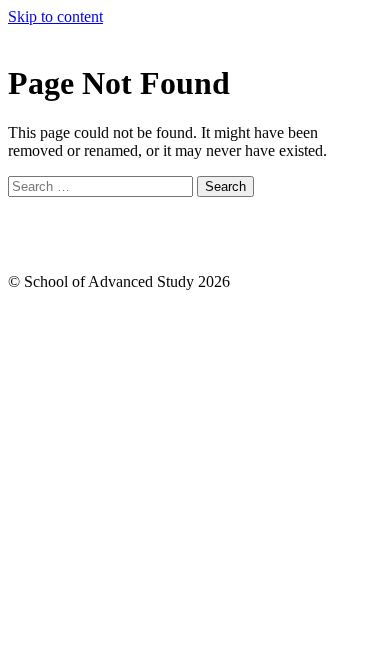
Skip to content (55, 16)
